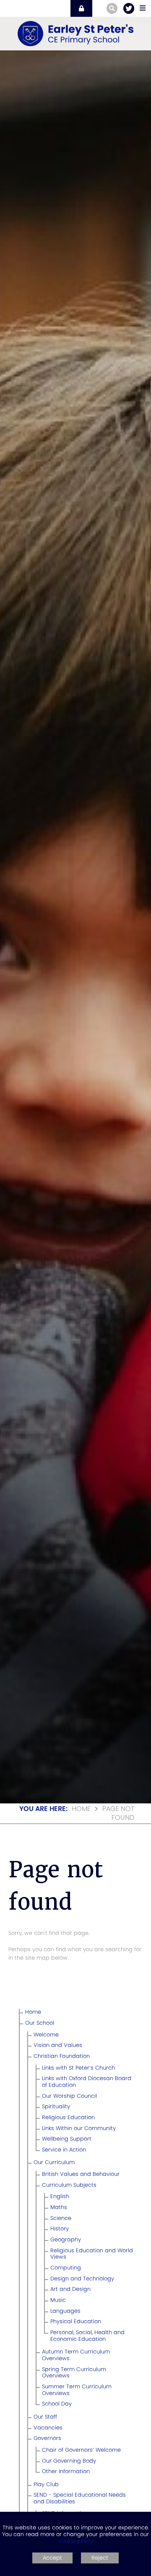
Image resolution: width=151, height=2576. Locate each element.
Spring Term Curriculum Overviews (74, 2373)
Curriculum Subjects (69, 2185)
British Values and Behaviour (81, 2174)
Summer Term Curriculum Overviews (77, 2390)
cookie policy (76, 2541)
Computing (66, 2268)
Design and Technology (82, 2279)
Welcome (46, 2035)
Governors (47, 2438)
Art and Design (70, 2289)
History (60, 2229)
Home (81, 1809)
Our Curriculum (54, 2162)
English (60, 2196)
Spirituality (56, 2106)
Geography (66, 2239)
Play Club (46, 2484)
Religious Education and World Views (92, 2254)
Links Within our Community (79, 2128)
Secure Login (81, 8)
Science (61, 2218)
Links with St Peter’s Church (78, 2068)
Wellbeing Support (67, 2139)
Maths (59, 2207)
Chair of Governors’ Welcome (81, 2450)
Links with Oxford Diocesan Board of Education (87, 2082)
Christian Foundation (62, 2056)
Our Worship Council (69, 2096)
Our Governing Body (69, 2461)
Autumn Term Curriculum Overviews (76, 2355)
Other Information (66, 2471)
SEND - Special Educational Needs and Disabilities (80, 2498)
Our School (40, 2023)
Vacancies (48, 2428)
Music (58, 2300)
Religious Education (68, 2117)
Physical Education (76, 2321)
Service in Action (64, 2150)
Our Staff (45, 2417)
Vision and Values (58, 2045)
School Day (57, 2404)
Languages (65, 2311)
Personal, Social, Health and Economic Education (87, 2336)
